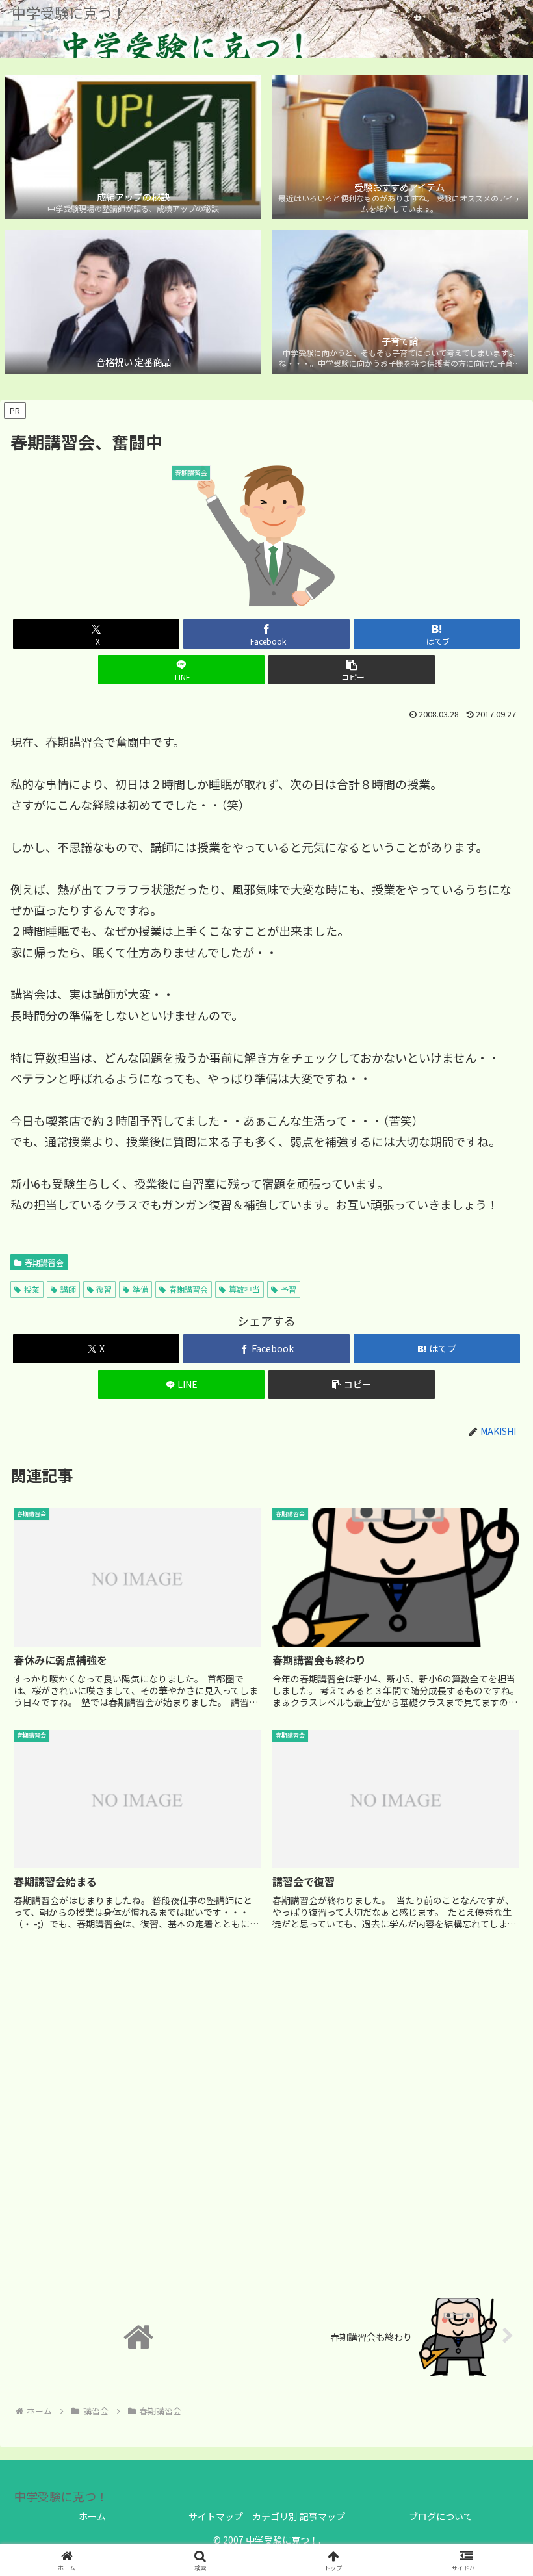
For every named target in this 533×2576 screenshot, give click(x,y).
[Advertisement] (266, 2113)
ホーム (92, 2516)
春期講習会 (44, 1262)
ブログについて (441, 2516)
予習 (289, 1289)
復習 (104, 1289)
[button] (352, 670)
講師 (68, 1289)
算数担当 (244, 1289)
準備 (140, 1289)
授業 (32, 1289)
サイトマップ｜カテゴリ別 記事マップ (267, 2516)
